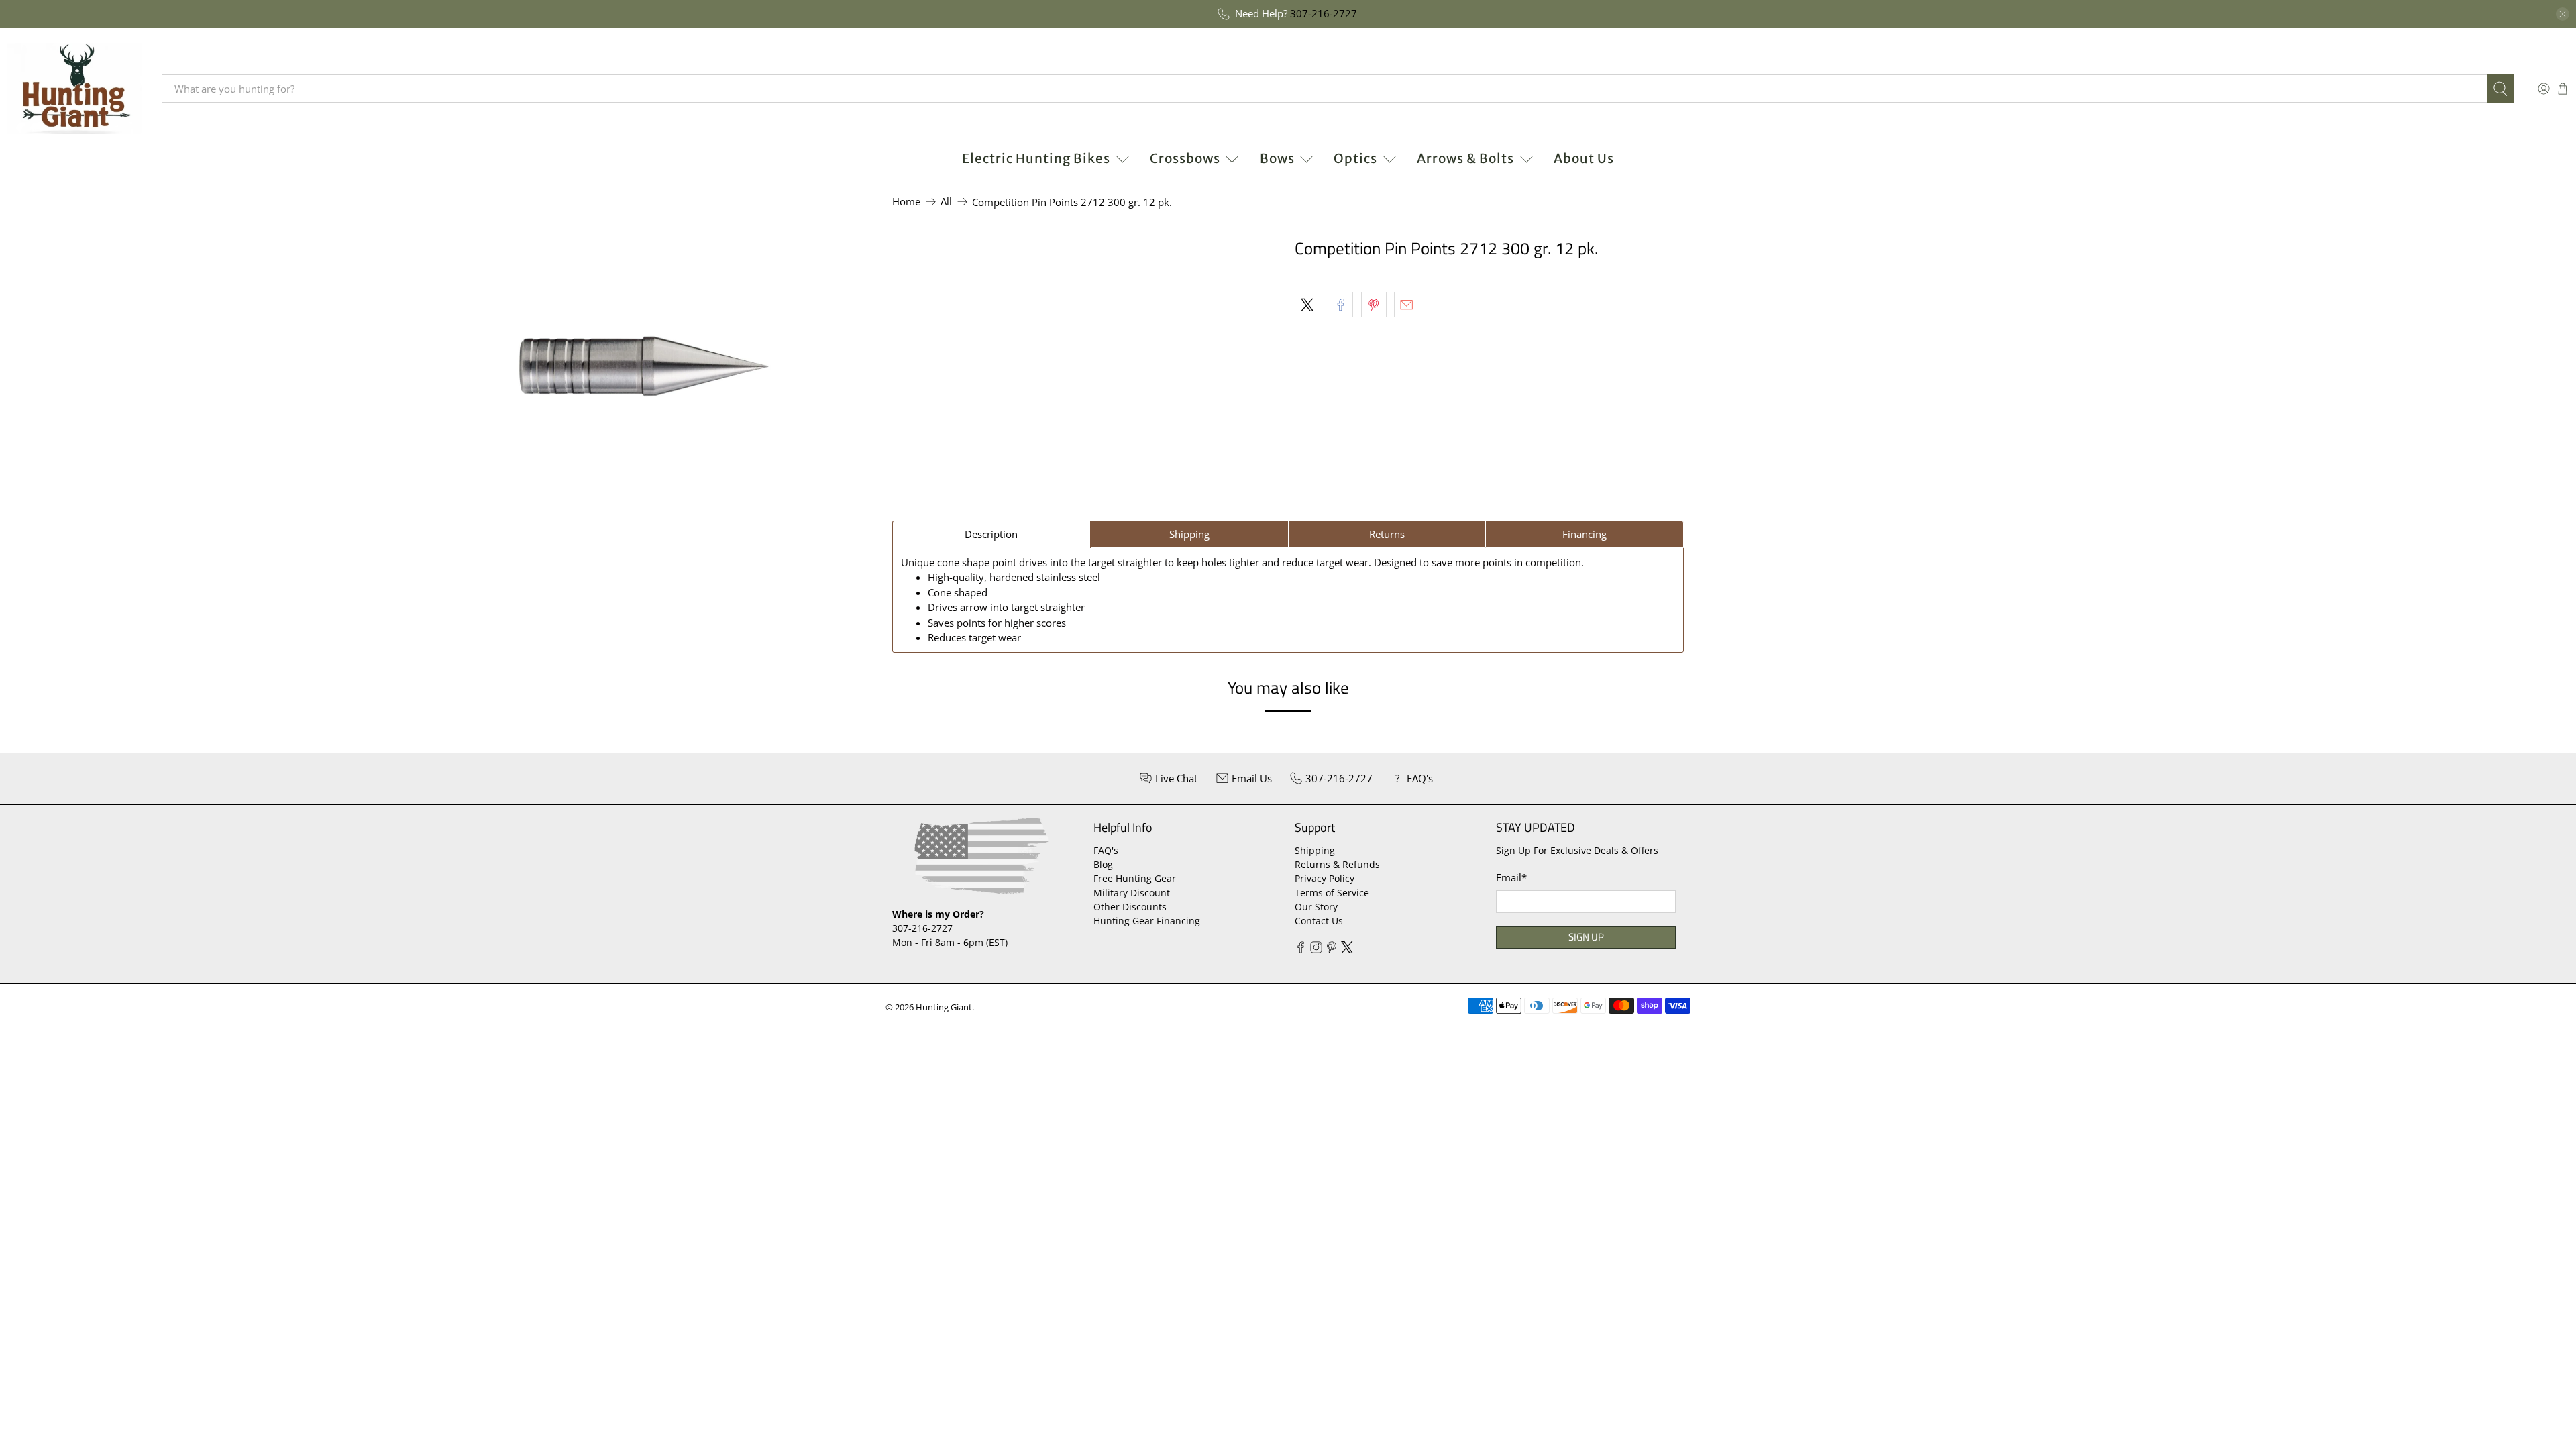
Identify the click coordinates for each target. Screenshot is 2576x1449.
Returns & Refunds (1337, 864)
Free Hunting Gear (1135, 878)
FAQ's (1106, 850)
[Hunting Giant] (74, 89)
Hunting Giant (944, 1007)
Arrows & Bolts (1465, 158)
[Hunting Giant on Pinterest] (1332, 950)
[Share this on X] (1307, 305)
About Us (1584, 158)
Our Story (1316, 907)
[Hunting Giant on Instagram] (1316, 950)
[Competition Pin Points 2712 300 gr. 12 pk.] (644, 366)
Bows (1277, 158)
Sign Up (1586, 937)
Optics (1355, 158)
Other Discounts (1130, 907)
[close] (2563, 14)
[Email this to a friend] (1407, 305)
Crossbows (1185, 158)
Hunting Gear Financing (1147, 921)
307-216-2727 (1324, 13)
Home (906, 202)
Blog (1103, 864)
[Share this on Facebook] (1340, 305)
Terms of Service (1332, 893)
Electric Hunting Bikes (1036, 158)
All (946, 202)
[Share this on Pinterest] (1374, 305)
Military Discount (1132, 893)
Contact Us (1319, 921)
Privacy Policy (1325, 878)
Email (1511, 877)
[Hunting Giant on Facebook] (1301, 950)
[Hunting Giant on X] (1347, 950)
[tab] (991, 534)
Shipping (1315, 850)
